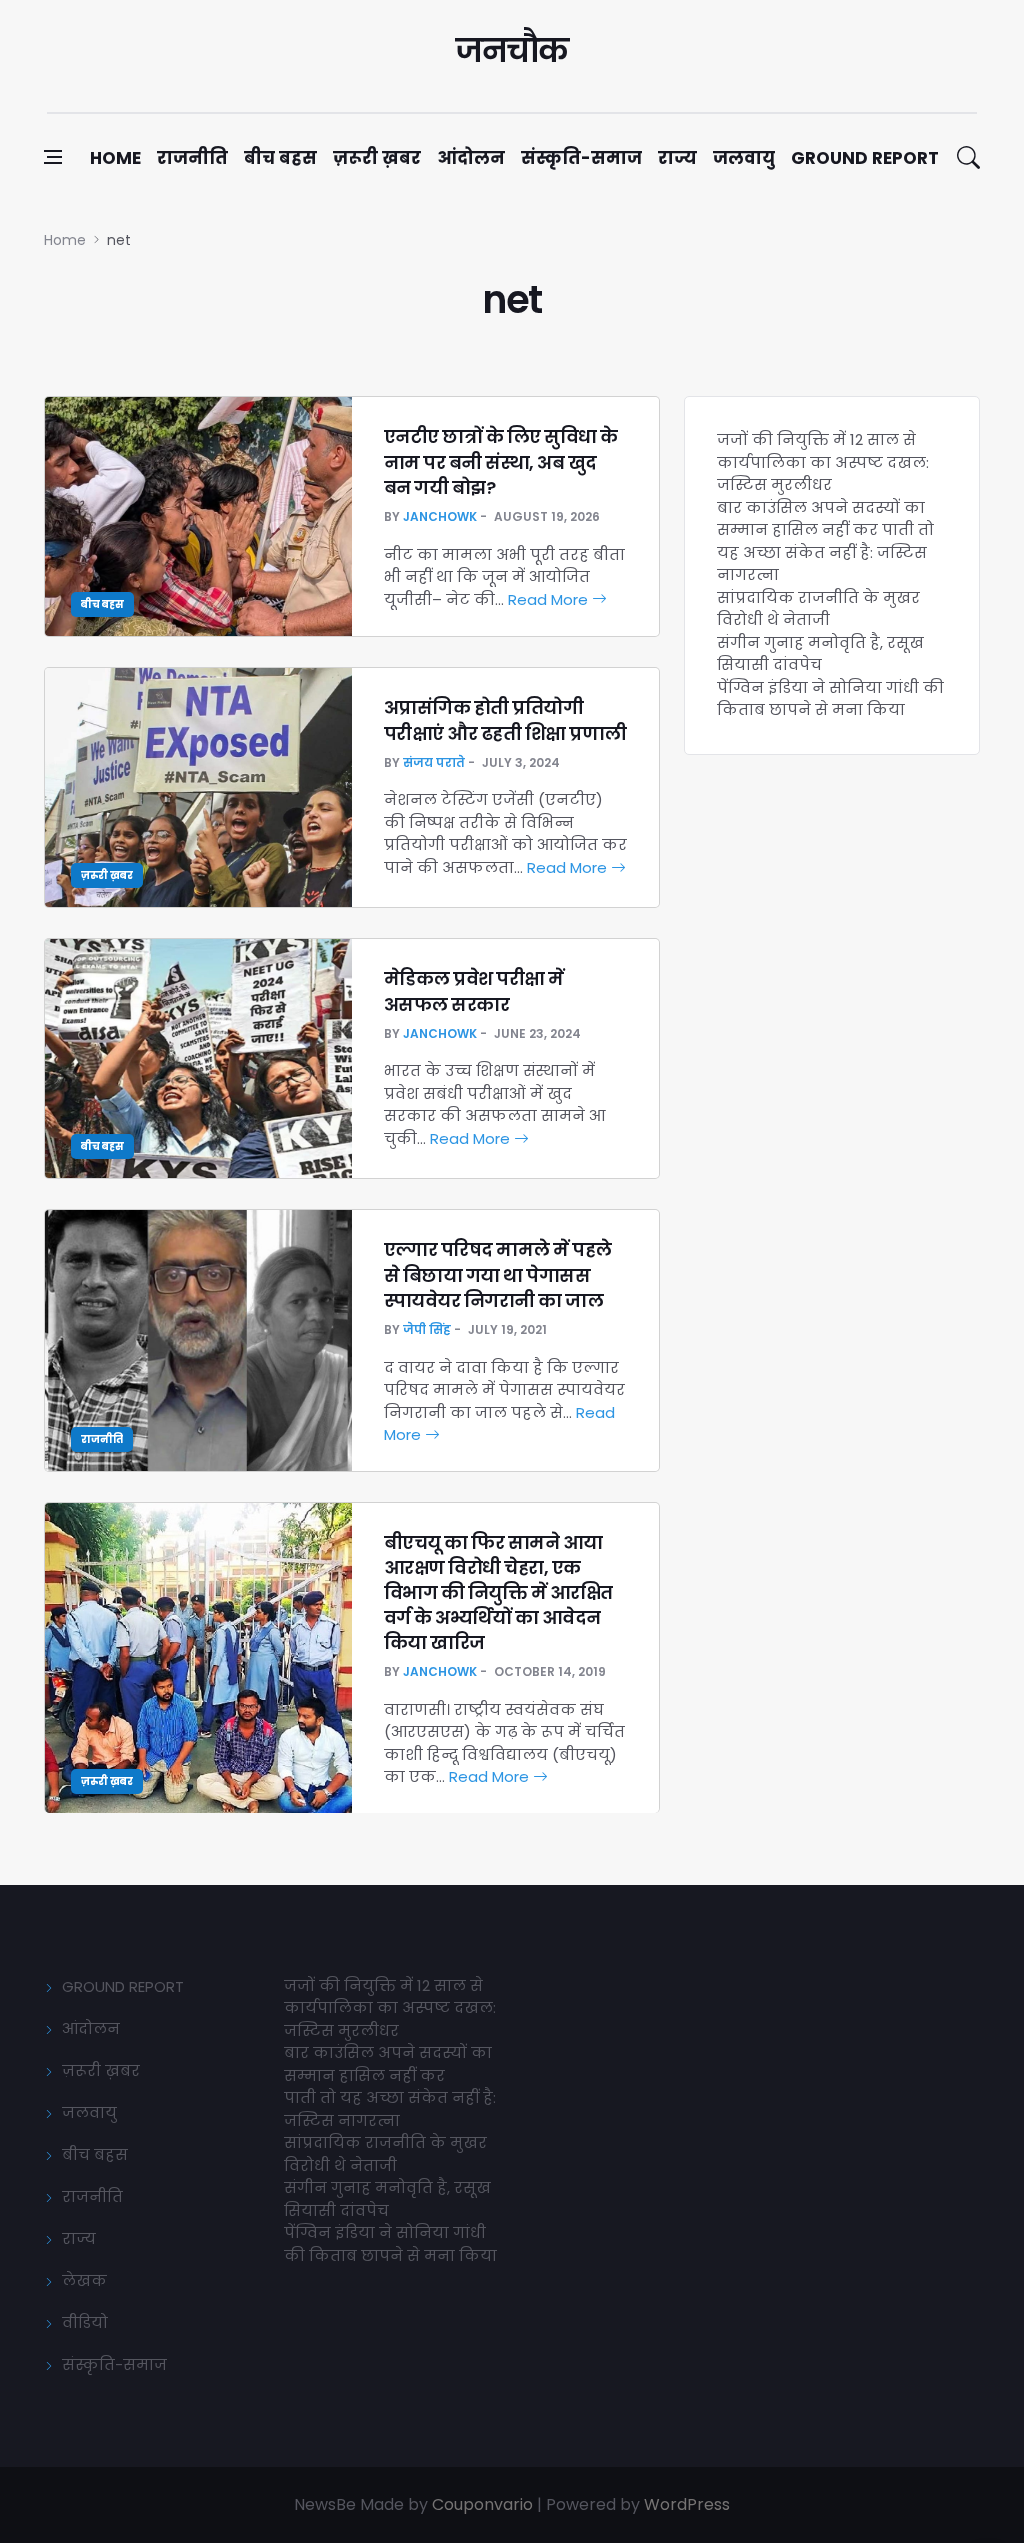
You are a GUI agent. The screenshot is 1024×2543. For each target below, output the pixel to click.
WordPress (687, 2504)
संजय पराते (434, 762)
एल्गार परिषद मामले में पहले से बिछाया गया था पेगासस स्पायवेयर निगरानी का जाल (498, 1274)
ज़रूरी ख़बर (377, 158)
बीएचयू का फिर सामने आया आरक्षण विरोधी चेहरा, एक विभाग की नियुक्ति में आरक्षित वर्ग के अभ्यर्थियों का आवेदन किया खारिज (498, 1593)
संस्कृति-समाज (581, 158)
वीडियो (85, 2322)
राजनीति (192, 158)
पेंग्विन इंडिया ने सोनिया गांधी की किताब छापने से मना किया (830, 699)
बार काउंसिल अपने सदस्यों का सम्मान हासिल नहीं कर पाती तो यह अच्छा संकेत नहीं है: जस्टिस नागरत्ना (825, 541)
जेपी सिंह (427, 1329)
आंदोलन (471, 158)
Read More (550, 599)
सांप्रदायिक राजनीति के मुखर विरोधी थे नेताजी (818, 609)
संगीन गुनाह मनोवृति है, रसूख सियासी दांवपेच (820, 654)
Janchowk (440, 516)
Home (115, 158)
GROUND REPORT (123, 1986)
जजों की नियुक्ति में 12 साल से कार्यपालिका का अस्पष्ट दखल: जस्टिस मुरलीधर (823, 462)
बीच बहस (280, 158)
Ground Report (865, 158)
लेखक (84, 2280)
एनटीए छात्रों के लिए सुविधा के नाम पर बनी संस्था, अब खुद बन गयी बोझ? (501, 461)
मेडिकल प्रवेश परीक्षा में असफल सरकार (474, 991)
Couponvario (482, 2504)
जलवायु (744, 158)
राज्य (677, 158)
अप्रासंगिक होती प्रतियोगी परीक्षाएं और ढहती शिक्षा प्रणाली (505, 720)
